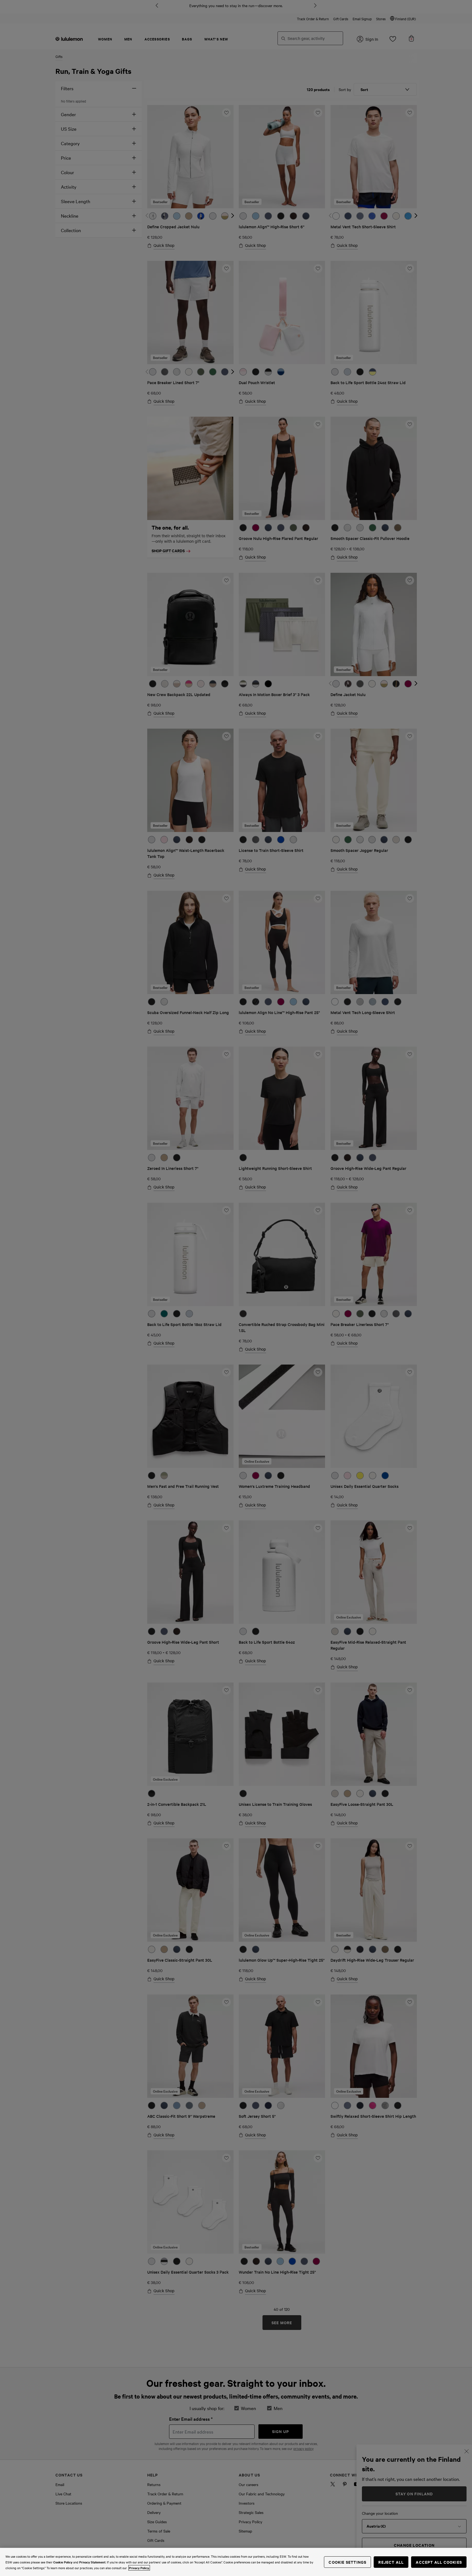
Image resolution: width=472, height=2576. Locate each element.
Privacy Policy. (139, 2568)
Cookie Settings (347, 2562)
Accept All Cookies (439, 2562)
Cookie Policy (63, 2562)
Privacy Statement (92, 2562)
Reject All (391, 2562)
